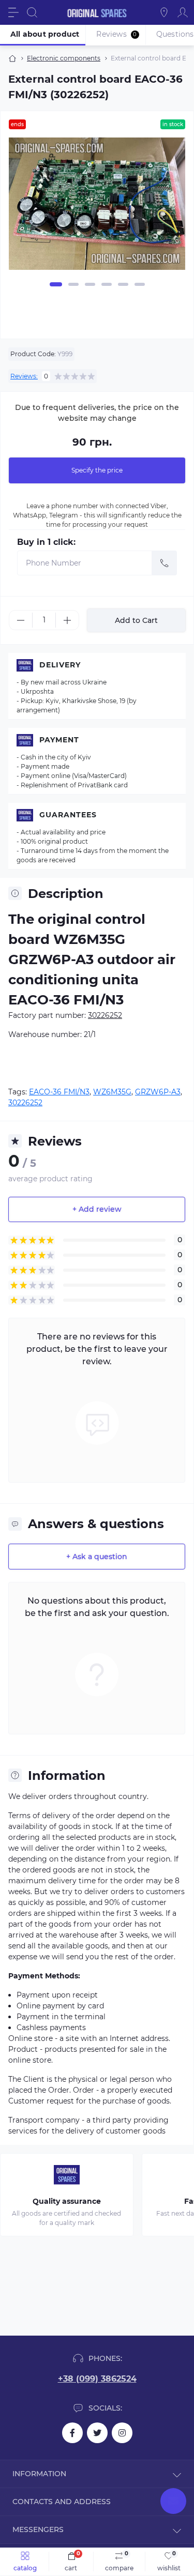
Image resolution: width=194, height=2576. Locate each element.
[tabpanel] (97, 208)
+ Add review (97, 1209)
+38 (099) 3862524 (97, 2379)
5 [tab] (123, 284)
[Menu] (13, 12)
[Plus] (67, 620)
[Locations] (164, 12)
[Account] (183, 12)
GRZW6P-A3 (158, 1092)
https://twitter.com (97, 2433)
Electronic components (64, 58)
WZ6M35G (112, 1092)
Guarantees (68, 815)
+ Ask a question (97, 1557)
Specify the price (97, 470)
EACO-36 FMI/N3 (59, 1092)
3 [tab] (90, 284)
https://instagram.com (122, 2433)
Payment (59, 740)
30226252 (25, 1103)
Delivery (60, 665)
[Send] (165, 563)
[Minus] (21, 620)
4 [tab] (107, 284)
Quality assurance (67, 2201)
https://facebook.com (72, 2433)
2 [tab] (73, 284)
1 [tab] (56, 284)
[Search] (32, 12)
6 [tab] (140, 284)
